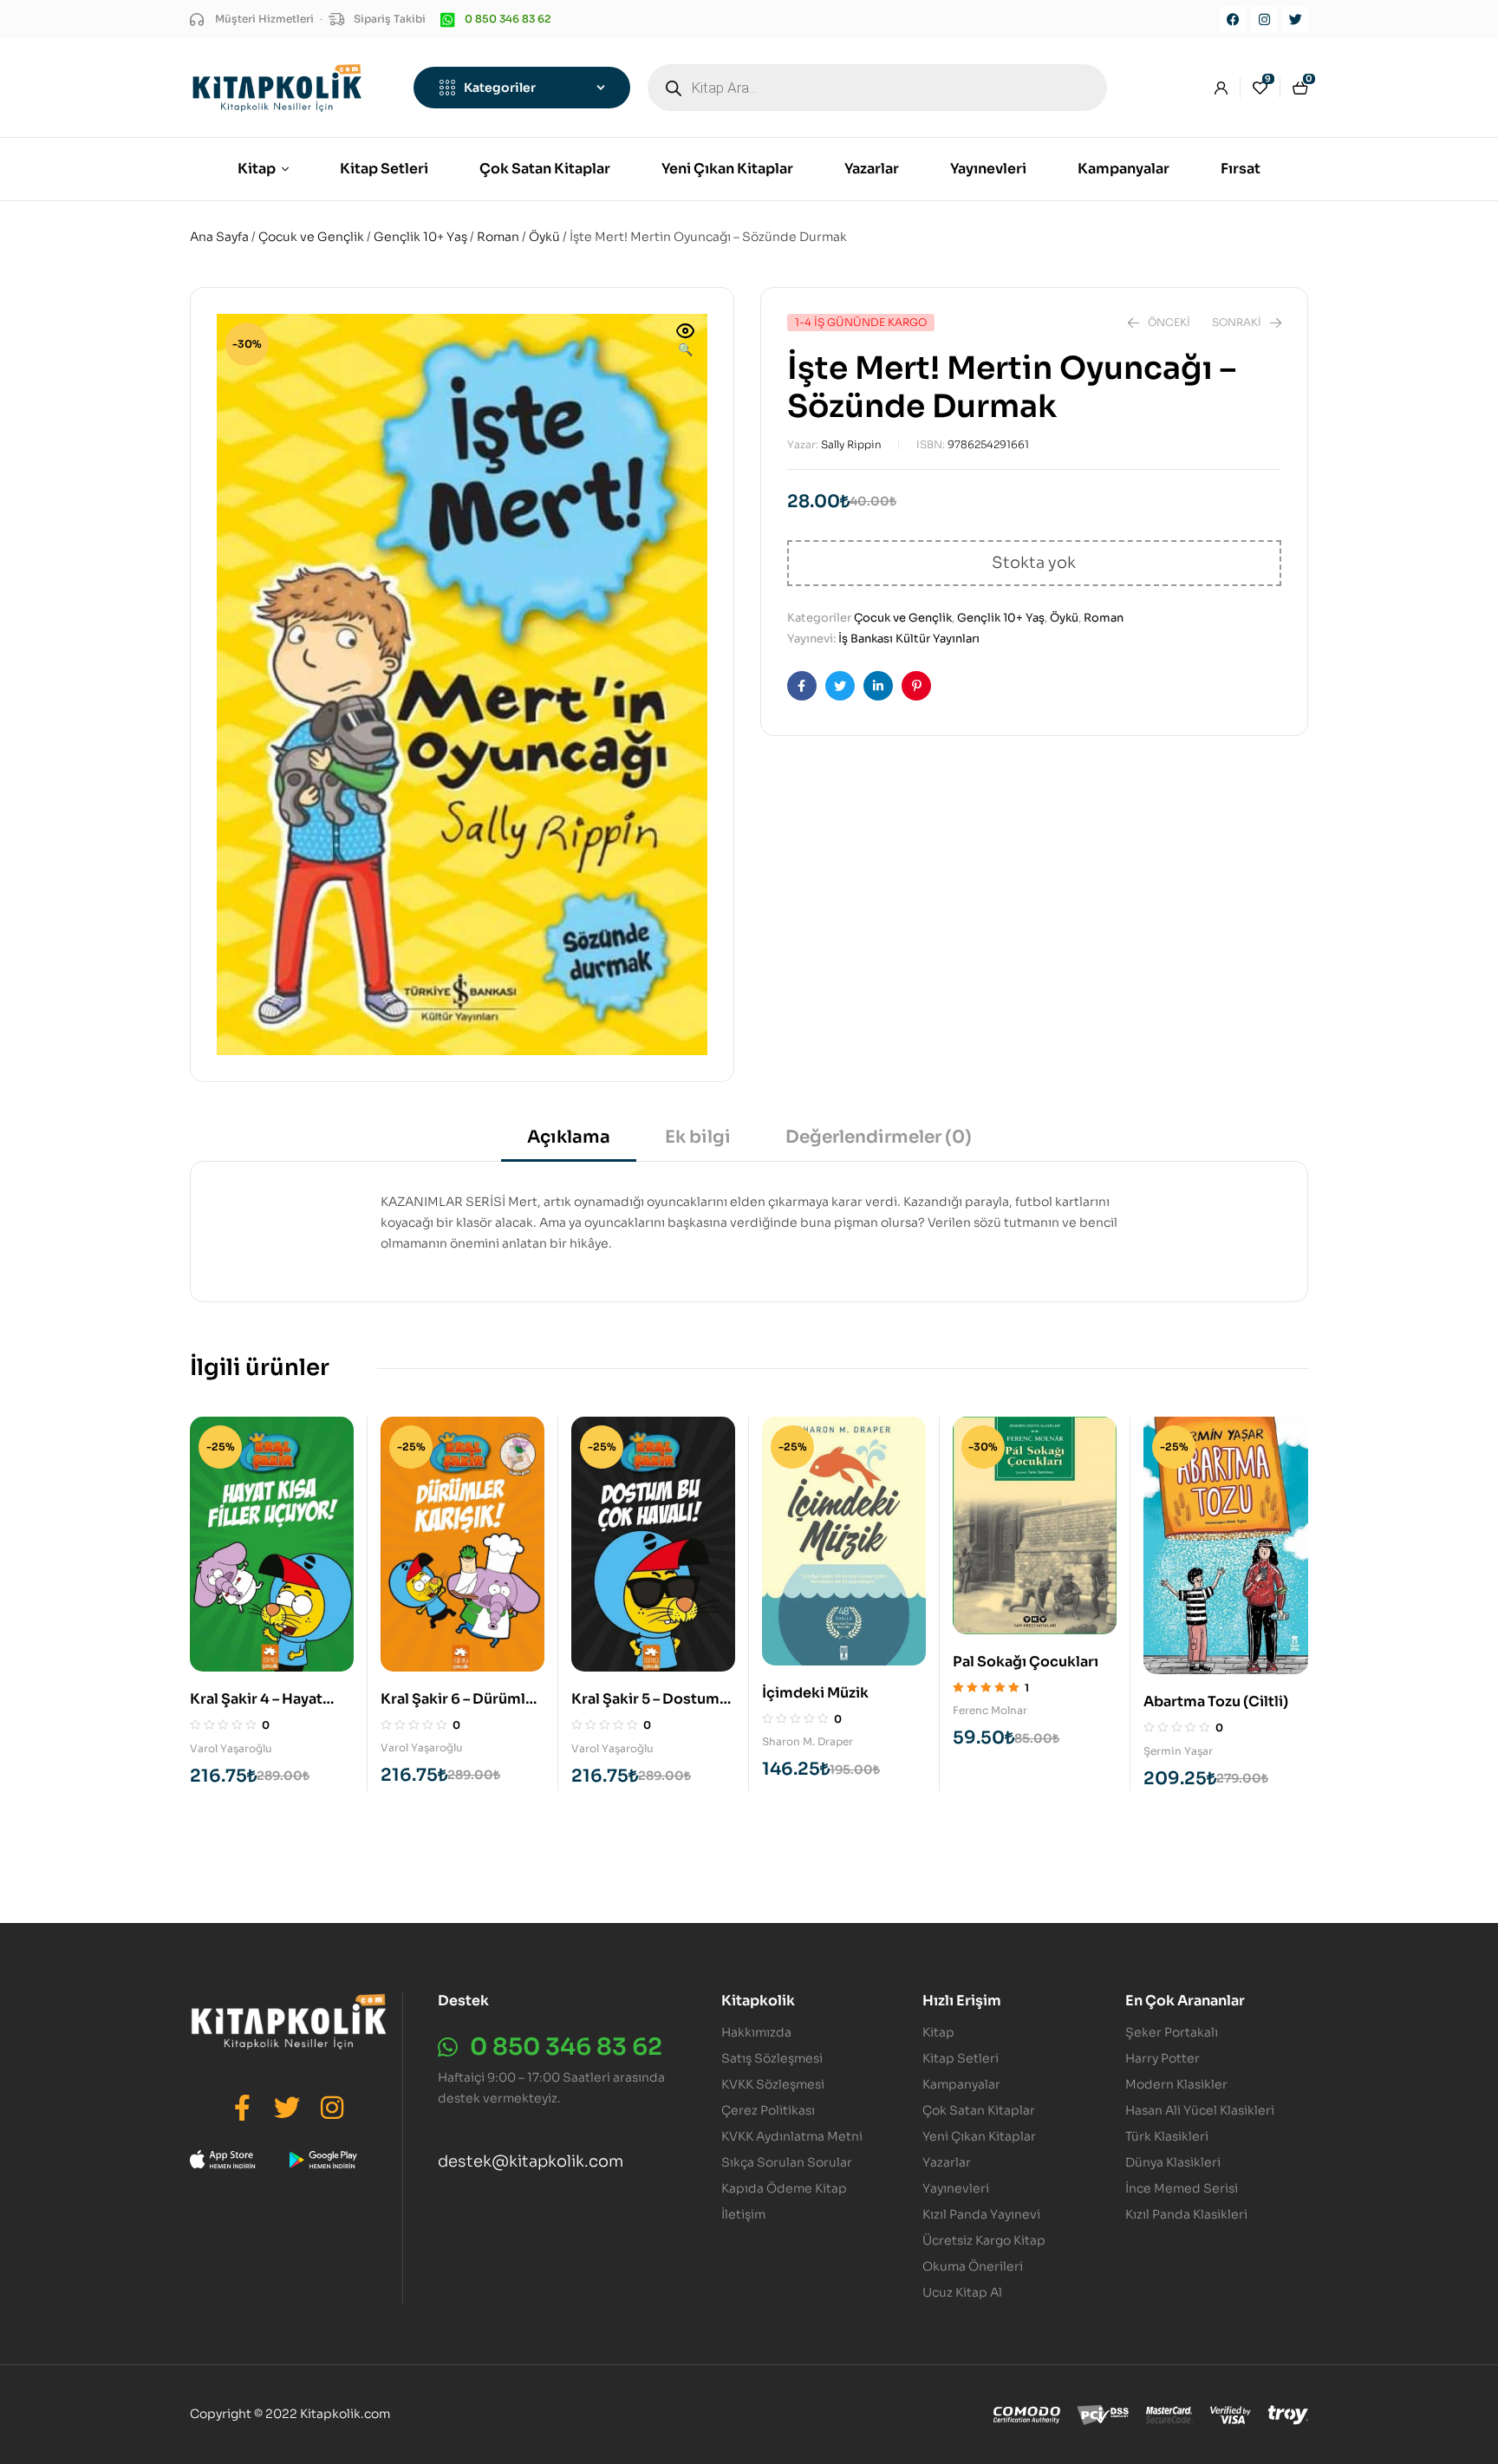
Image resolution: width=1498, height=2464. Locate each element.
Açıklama (569, 1137)
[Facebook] (1233, 19)
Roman (498, 237)
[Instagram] (1264, 19)
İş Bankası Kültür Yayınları (909, 639)
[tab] (569, 1143)
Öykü (544, 237)
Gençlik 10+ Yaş (420, 237)
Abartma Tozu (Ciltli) (1216, 1701)
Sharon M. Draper (808, 1741)
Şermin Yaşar (1178, 1751)
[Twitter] (1295, 19)
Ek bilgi (698, 1137)
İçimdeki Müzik (815, 1693)
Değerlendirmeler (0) (879, 1137)
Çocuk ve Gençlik (311, 237)
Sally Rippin (851, 444)
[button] (686, 342)
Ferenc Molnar (990, 1710)
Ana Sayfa (219, 237)
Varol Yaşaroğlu (231, 1748)
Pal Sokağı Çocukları (1026, 1662)
